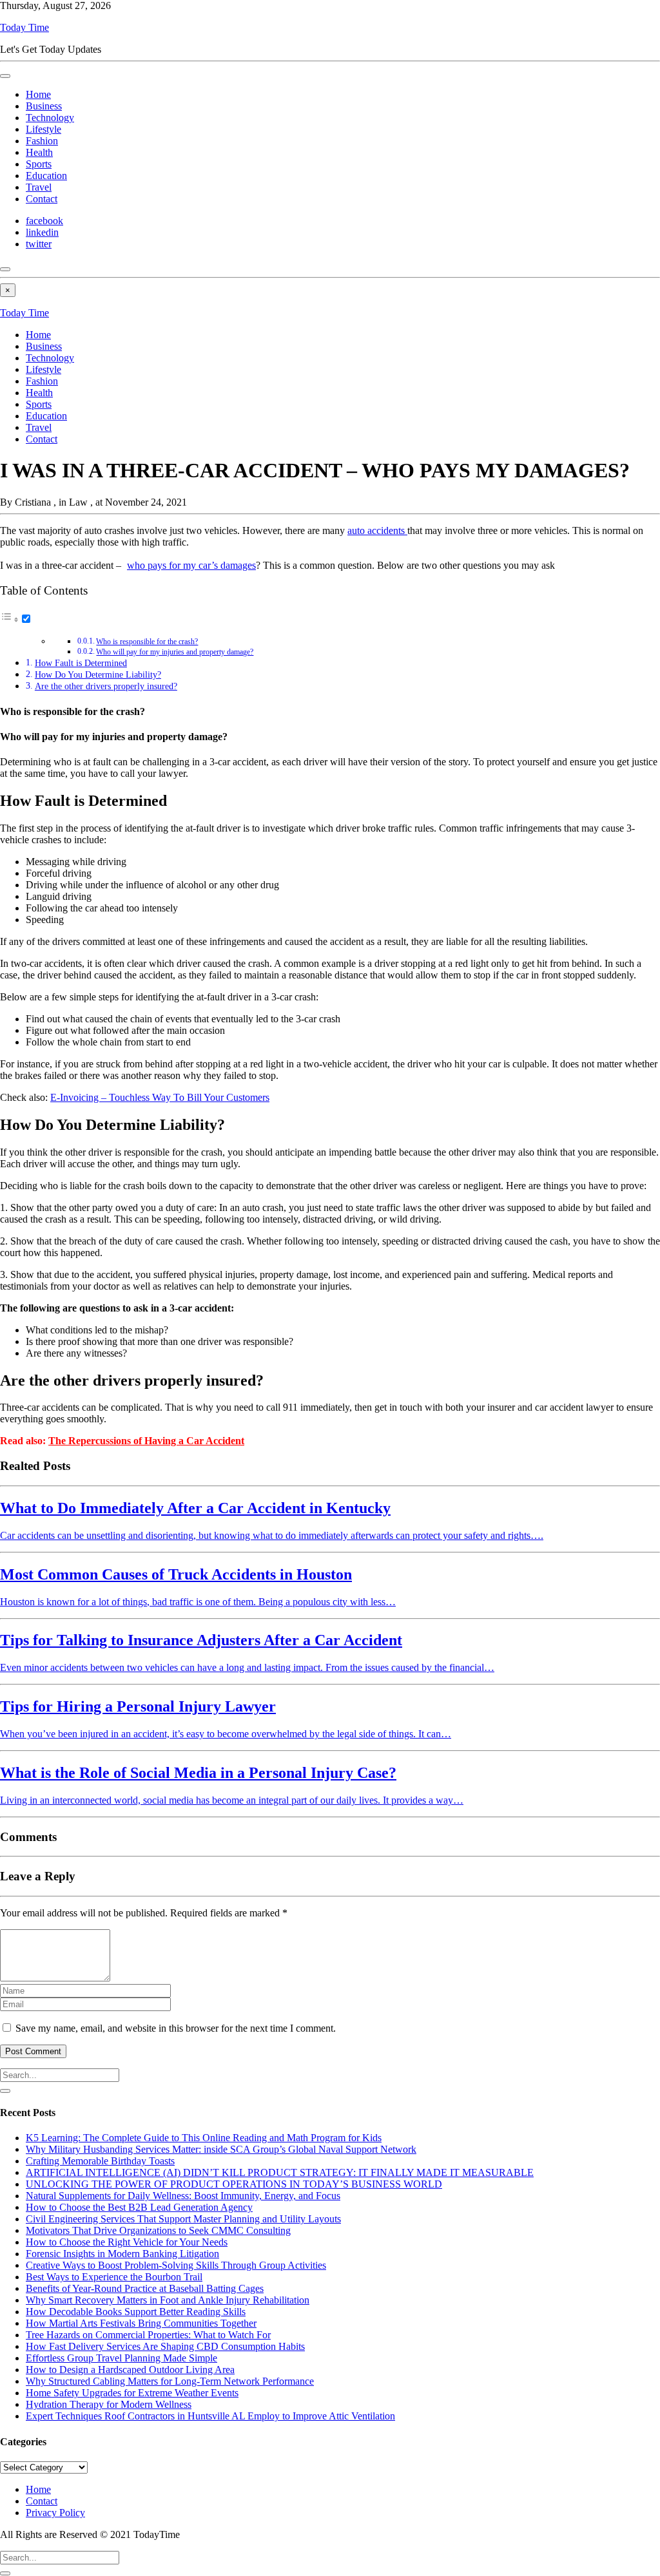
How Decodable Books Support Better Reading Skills (136, 2312)
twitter (39, 244)
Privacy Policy (55, 2513)
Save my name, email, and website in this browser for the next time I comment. (176, 2028)
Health (39, 152)
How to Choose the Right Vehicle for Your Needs (127, 2242)
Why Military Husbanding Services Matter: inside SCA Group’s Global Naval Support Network (221, 2149)
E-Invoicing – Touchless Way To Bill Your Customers (160, 1097)
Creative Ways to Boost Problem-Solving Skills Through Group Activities (176, 2265)
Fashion (42, 141)
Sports (39, 164)
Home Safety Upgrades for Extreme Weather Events (132, 2393)
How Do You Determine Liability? (98, 674)
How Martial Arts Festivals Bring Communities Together (141, 2323)
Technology (50, 118)
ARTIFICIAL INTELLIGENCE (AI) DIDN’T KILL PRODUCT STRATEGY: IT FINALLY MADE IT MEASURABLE (280, 2172)
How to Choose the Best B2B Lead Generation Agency (139, 2207)
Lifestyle (44, 129)
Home (38, 94)
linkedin (42, 232)
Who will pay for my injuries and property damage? (175, 652)
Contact (42, 199)
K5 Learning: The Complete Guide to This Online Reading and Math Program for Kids (204, 2138)
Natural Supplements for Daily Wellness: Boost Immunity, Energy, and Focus (183, 2196)
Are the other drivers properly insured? (106, 686)
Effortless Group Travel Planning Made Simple (121, 2358)
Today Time (24, 27)
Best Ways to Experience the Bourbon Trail (114, 2277)
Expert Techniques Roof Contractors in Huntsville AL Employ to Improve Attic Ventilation (210, 2416)
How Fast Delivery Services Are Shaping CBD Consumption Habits (165, 2346)
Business (44, 106)
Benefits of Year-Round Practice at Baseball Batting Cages (145, 2288)
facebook (44, 221)
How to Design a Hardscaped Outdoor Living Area (130, 2370)
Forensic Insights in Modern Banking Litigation (122, 2254)
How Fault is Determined (81, 663)
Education (46, 176)
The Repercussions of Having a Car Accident (146, 1441)
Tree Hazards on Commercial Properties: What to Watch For (148, 2335)
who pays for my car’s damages (191, 565)
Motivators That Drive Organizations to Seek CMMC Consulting (158, 2230)
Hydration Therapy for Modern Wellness (109, 2404)
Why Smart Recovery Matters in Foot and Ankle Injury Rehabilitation (168, 2300)
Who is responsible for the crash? (147, 642)
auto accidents (377, 530)
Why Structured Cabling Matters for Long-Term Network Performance (170, 2381)
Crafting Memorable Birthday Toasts (100, 2161)
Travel (39, 187)
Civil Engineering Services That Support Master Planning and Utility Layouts (183, 2219)
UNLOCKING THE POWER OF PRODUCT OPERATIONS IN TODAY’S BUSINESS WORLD (234, 2184)
